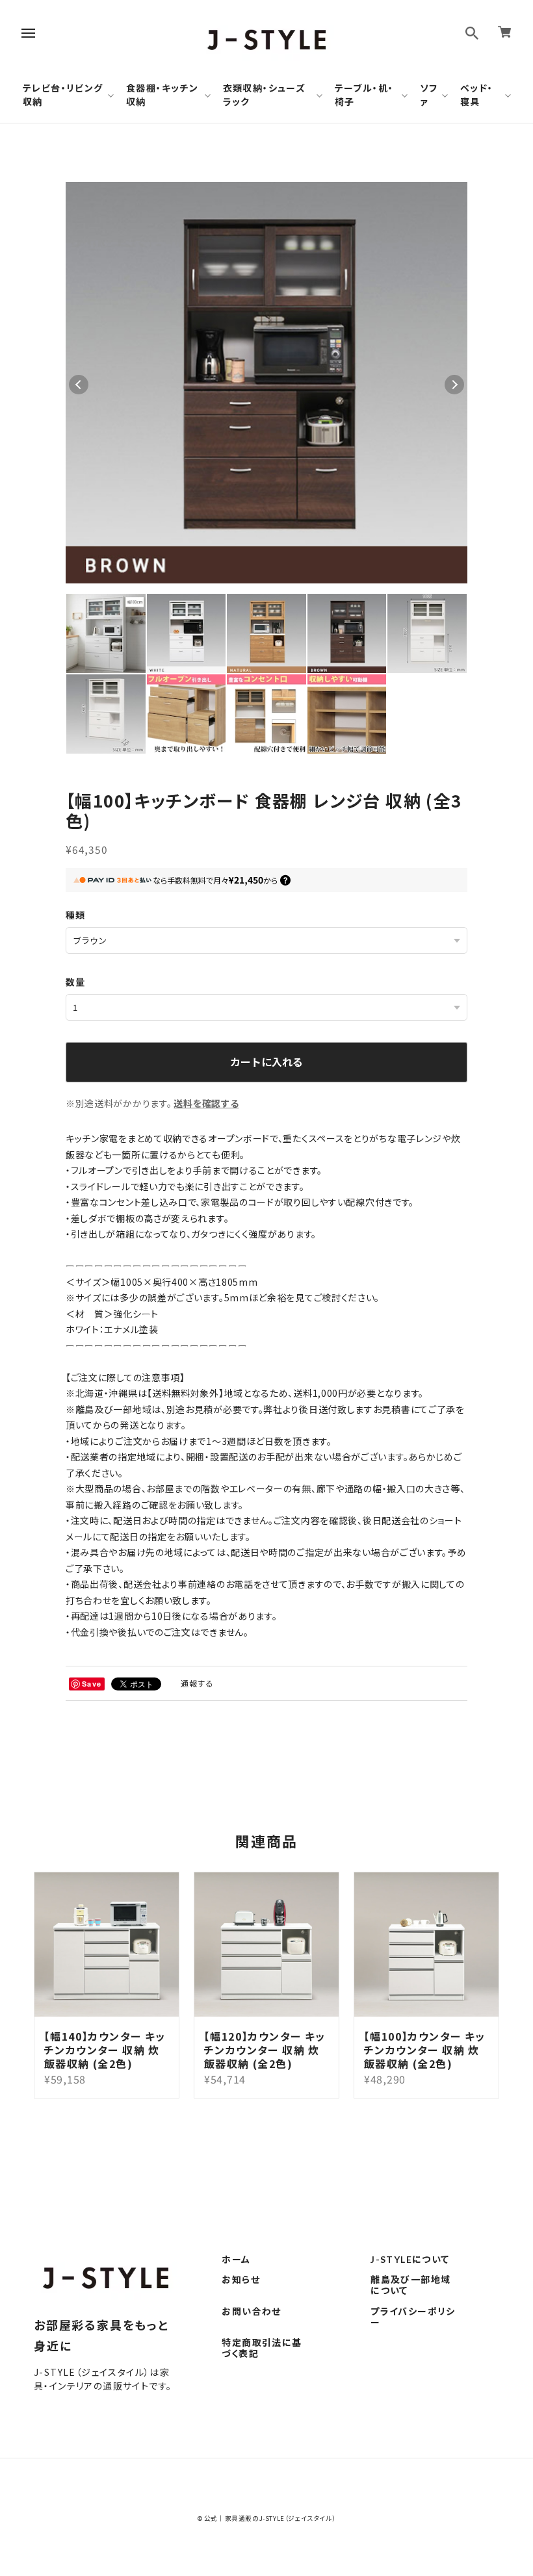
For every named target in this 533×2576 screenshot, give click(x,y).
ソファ (429, 95)
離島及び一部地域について (410, 2285)
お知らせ (241, 2280)
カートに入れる (266, 1062)
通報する (198, 1683)
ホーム (236, 2260)
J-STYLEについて (410, 2260)
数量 (76, 982)
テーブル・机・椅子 (364, 95)
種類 (76, 915)
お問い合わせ (251, 2312)
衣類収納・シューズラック (265, 95)
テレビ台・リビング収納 (63, 95)
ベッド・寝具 (477, 95)
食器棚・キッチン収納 (162, 95)
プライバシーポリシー (413, 2317)
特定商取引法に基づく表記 (262, 2348)
